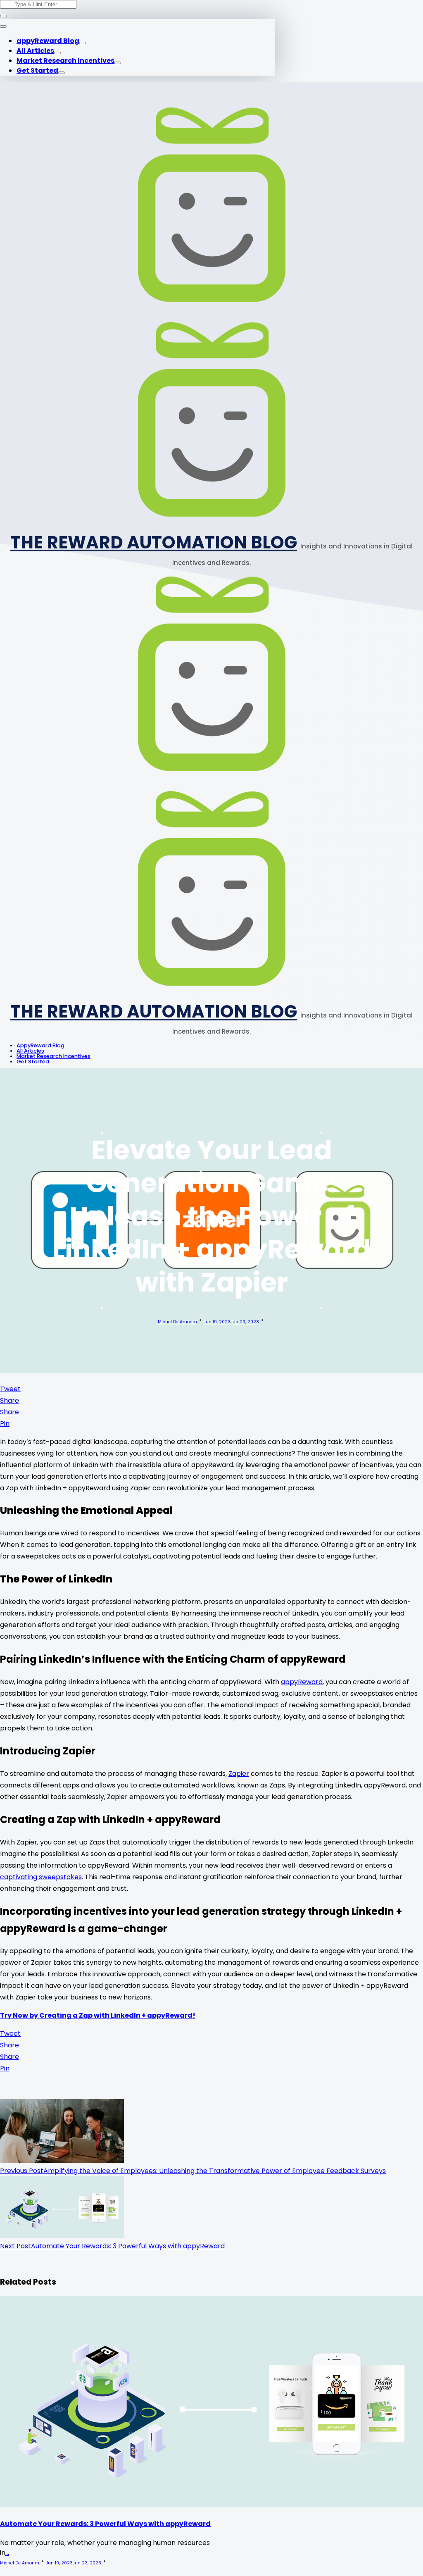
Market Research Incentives (65, 61)
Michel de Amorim (177, 1322)
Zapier (239, 1774)
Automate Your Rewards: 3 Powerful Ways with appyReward (105, 2524)
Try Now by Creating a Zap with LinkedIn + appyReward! (98, 2015)
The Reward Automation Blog (154, 542)
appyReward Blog (48, 41)
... (7, 2553)
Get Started (37, 70)
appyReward (302, 1682)
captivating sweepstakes (41, 1877)
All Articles (35, 51)
